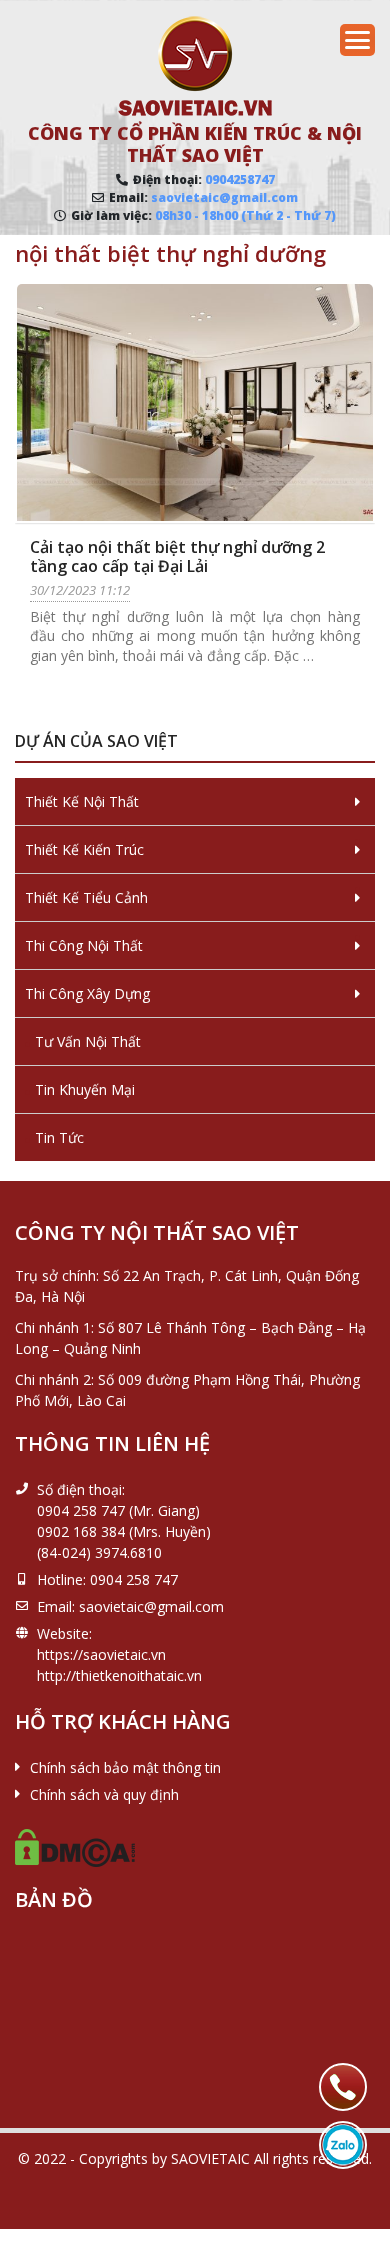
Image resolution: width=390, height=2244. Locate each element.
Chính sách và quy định (104, 1794)
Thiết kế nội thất (82, 801)
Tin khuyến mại (85, 1089)
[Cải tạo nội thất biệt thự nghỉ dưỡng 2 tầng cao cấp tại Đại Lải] (195, 402)
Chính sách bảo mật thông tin (125, 1767)
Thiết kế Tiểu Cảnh (86, 897)
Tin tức (59, 1137)
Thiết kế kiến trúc (84, 849)
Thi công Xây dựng (87, 993)
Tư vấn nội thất (88, 1041)
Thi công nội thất (84, 945)
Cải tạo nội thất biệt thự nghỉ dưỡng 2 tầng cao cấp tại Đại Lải (177, 556)
